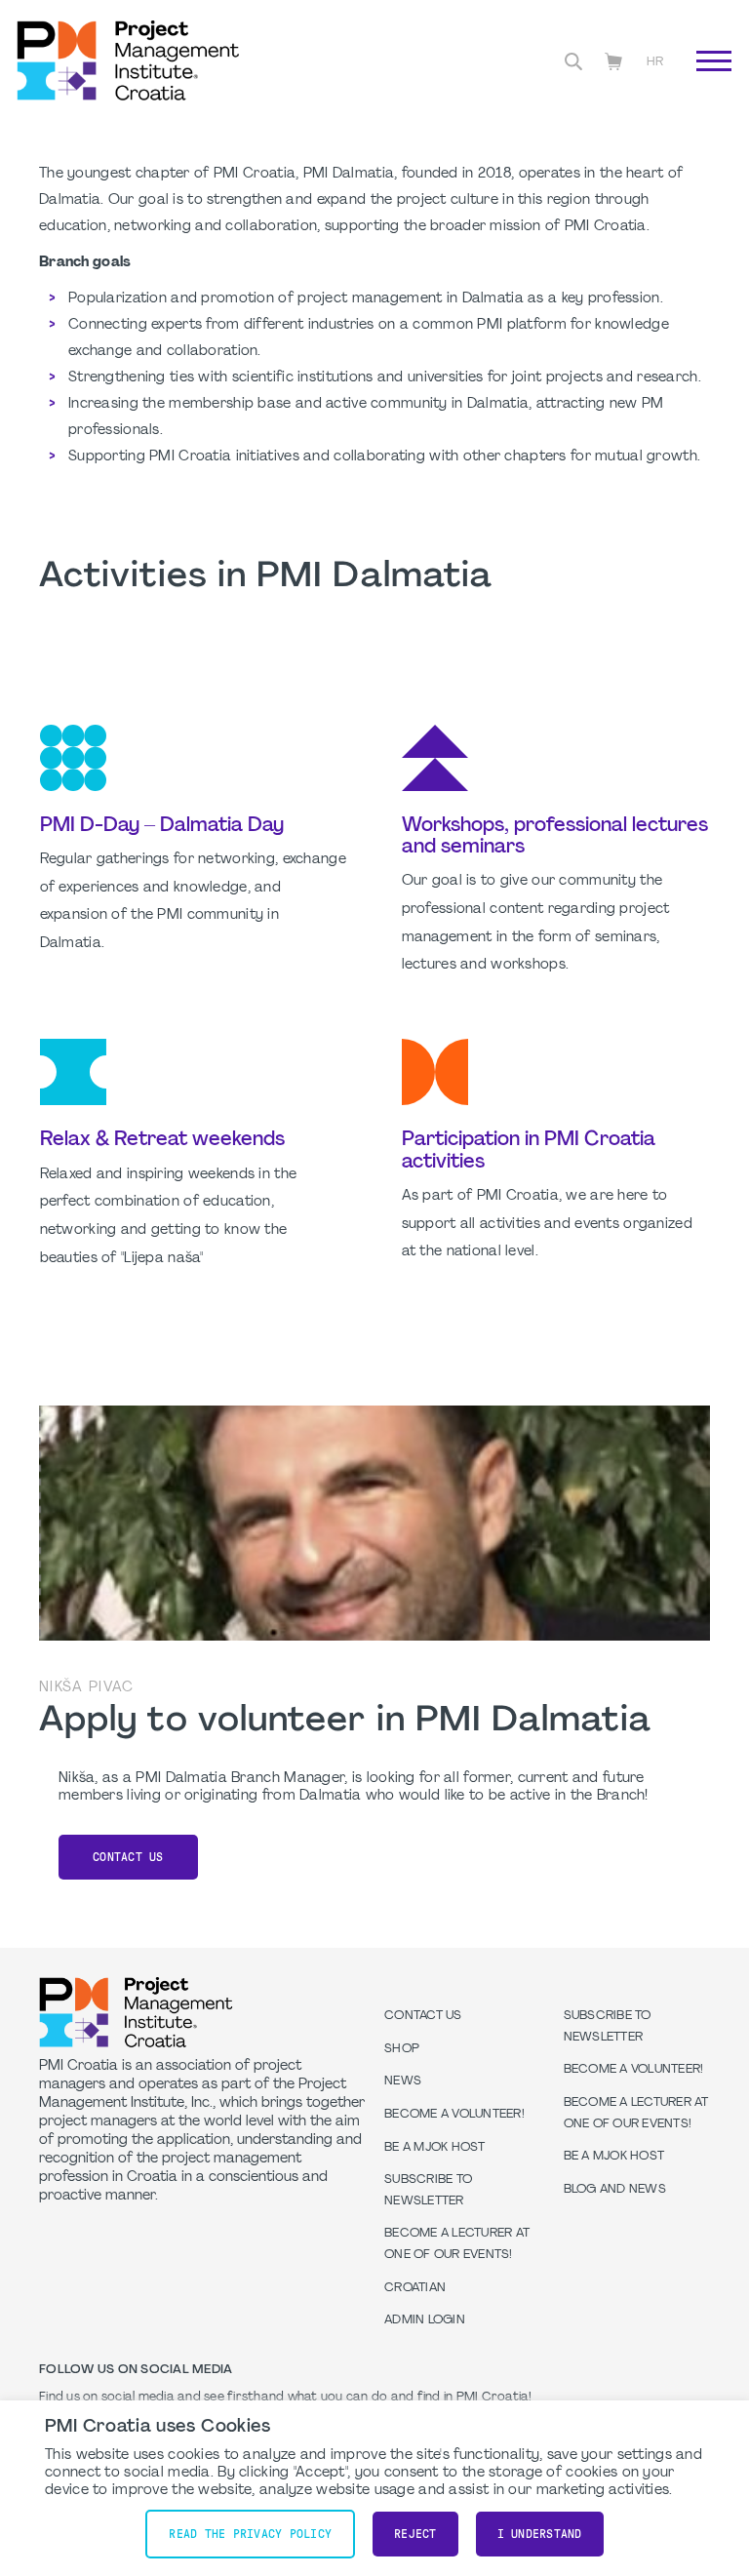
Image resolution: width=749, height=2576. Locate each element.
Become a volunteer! (454, 2115)
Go (704, 83)
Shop (402, 2049)
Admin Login (425, 2320)
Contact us (128, 1857)
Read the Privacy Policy (250, 2534)
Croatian (415, 2288)
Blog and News (615, 2190)
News (403, 2081)
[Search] (573, 61)
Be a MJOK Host (435, 2148)
